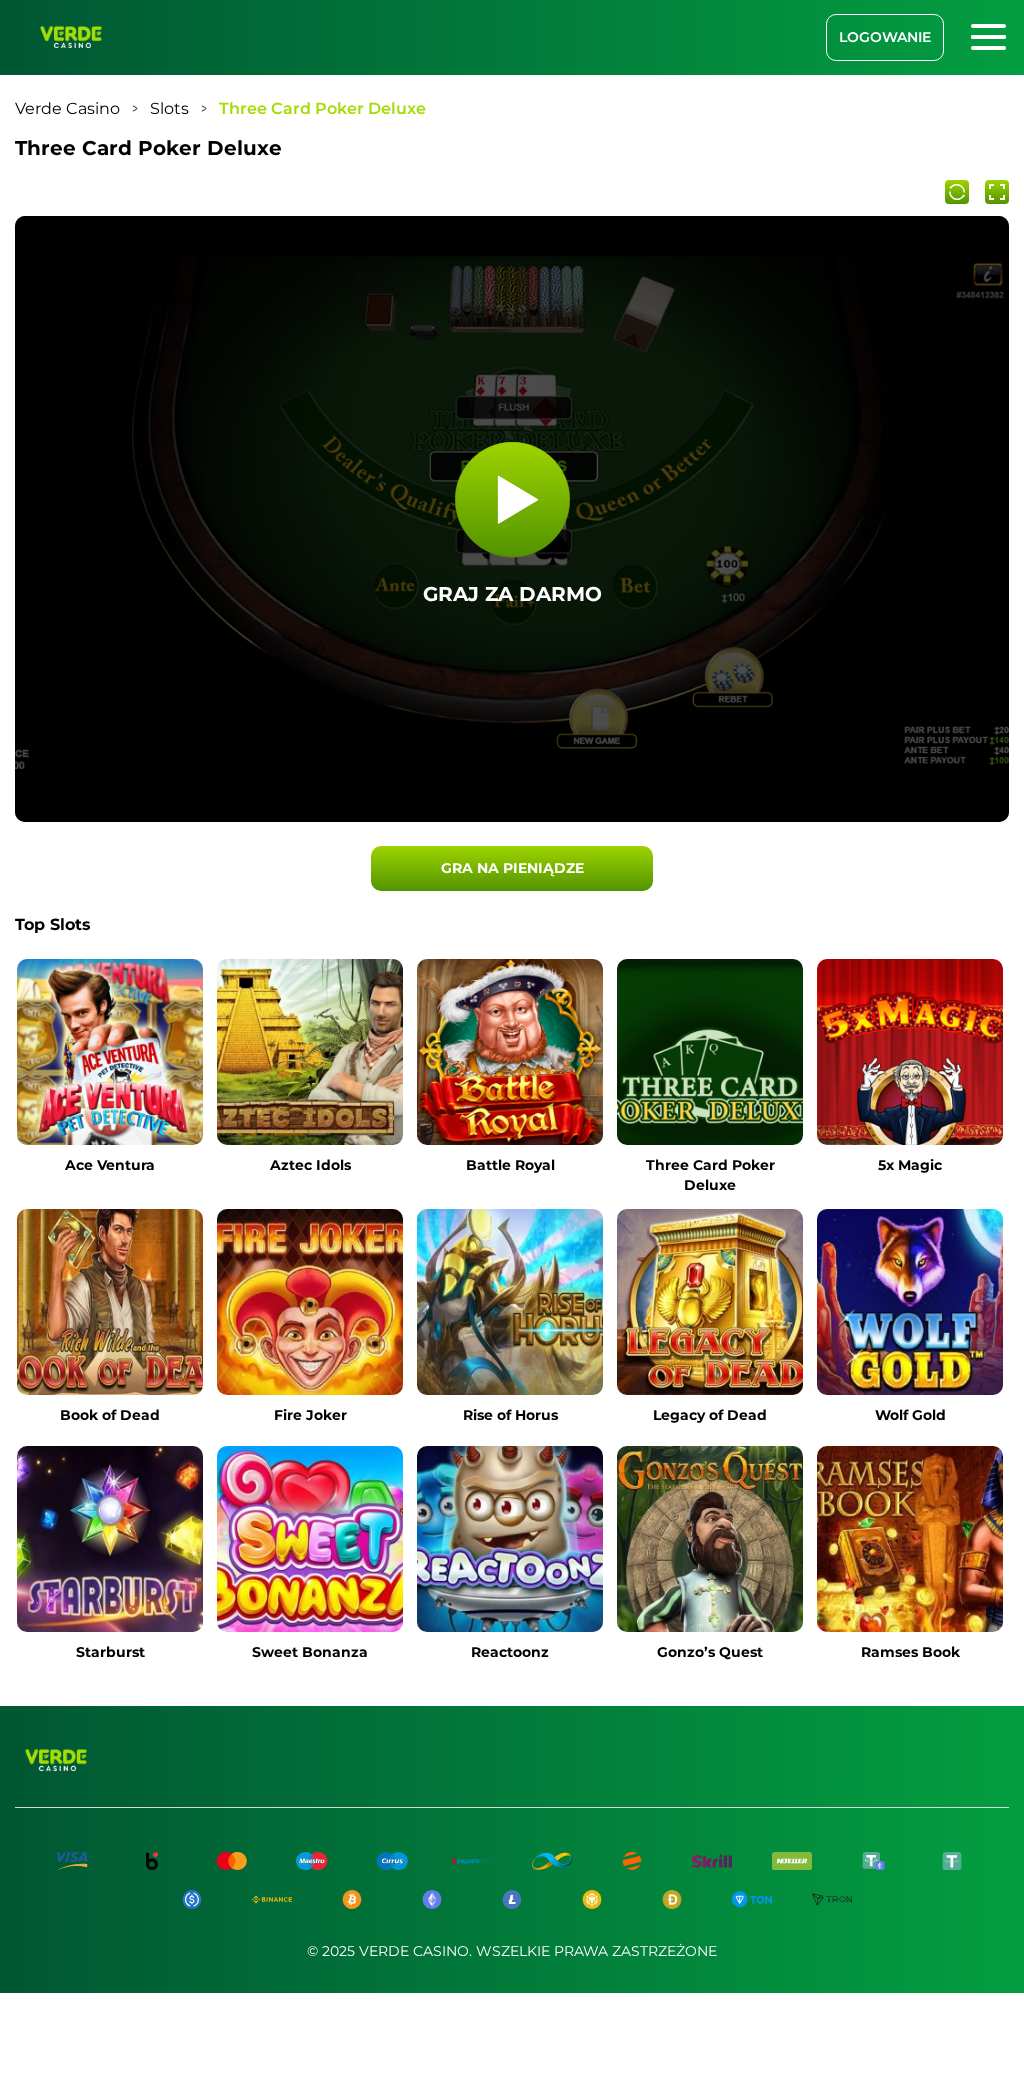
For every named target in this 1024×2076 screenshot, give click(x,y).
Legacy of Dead (710, 1415)
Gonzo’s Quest (710, 1652)
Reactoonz (510, 1652)
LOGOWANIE (885, 37)
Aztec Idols (310, 1165)
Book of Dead (110, 1415)
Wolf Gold (910, 1415)
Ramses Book (910, 1652)
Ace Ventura (110, 1165)
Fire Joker (310, 1415)
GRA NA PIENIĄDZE (512, 868)
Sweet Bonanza (310, 1652)
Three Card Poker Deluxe (710, 1175)
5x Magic (910, 1165)
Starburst (110, 1652)
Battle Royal (510, 1165)
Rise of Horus (510, 1415)
